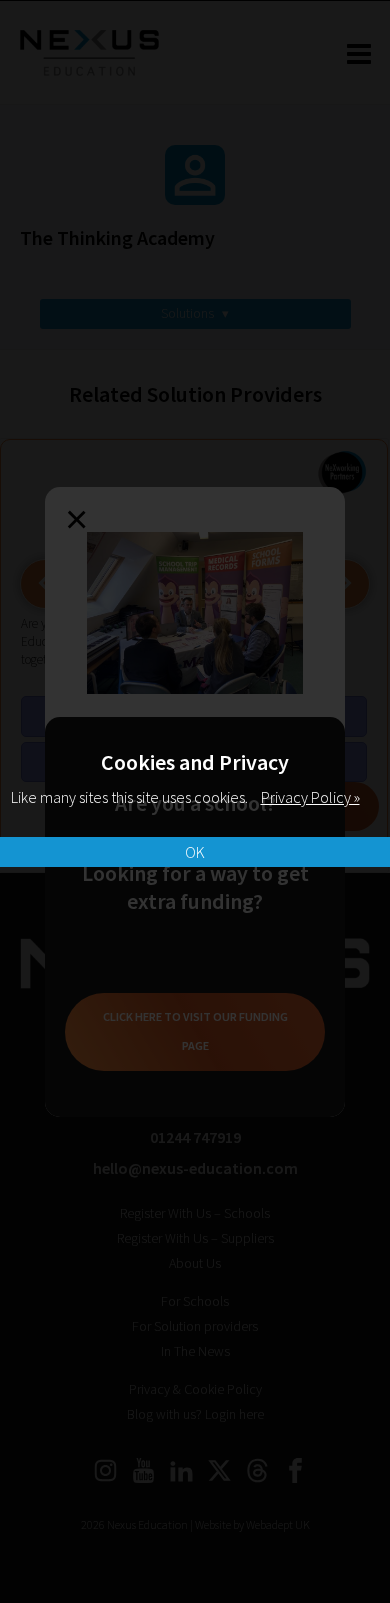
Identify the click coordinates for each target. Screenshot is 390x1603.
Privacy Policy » (310, 797)
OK (195, 852)
